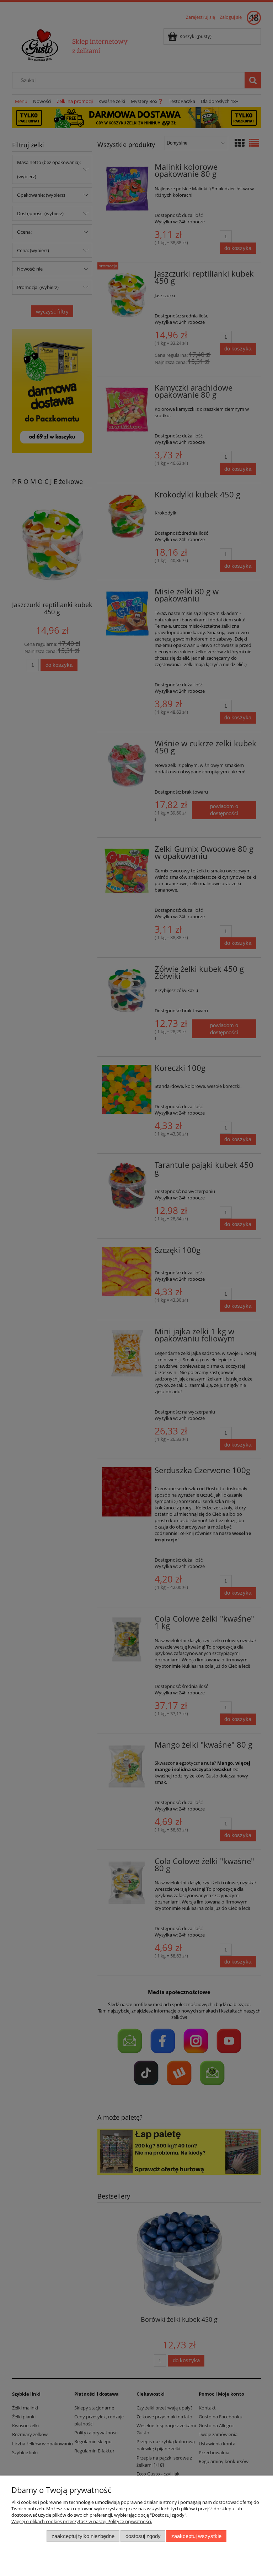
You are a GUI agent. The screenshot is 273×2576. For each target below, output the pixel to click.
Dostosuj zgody (143, 2536)
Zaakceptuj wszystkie (196, 2536)
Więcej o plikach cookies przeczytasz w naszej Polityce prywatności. (82, 2521)
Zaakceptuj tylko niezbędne (83, 2536)
